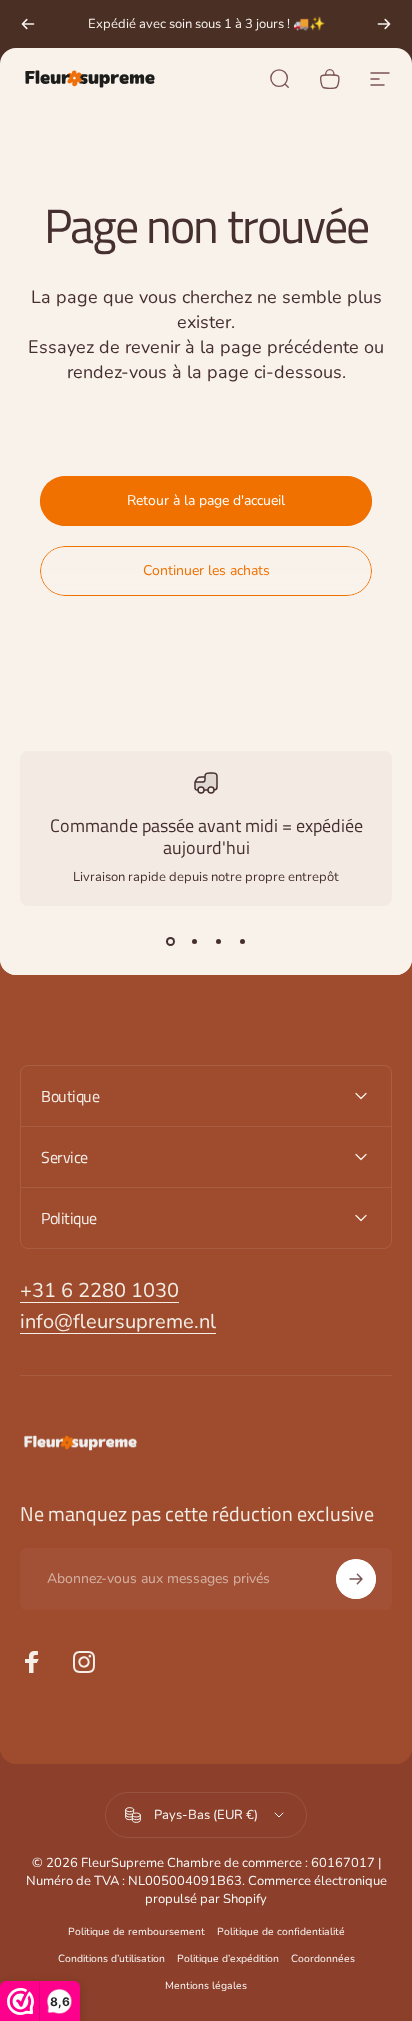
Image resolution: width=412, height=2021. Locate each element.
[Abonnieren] (356, 1579)
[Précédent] (28, 24)
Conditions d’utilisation (111, 1958)
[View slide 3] (218, 942)
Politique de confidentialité (281, 1931)
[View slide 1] (170, 942)
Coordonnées (323, 1958)
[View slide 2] (194, 942)
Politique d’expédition (228, 1958)
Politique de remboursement (136, 1931)
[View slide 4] (242, 942)
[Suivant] (384, 24)
